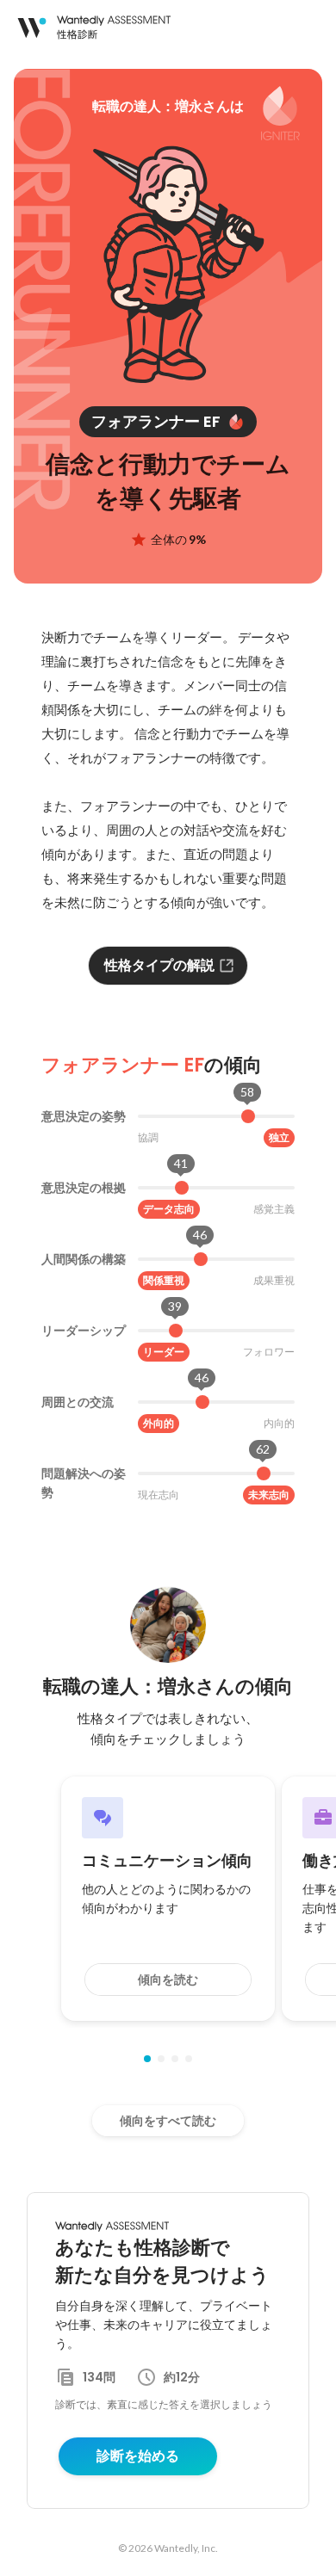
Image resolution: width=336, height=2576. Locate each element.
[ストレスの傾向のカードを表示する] (175, 2059)
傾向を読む (168, 1980)
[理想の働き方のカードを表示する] (189, 2059)
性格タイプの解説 (159, 965)
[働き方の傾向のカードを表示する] (161, 2059)
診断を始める (138, 2456)
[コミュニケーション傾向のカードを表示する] (147, 2059)
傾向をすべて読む (168, 2121)
